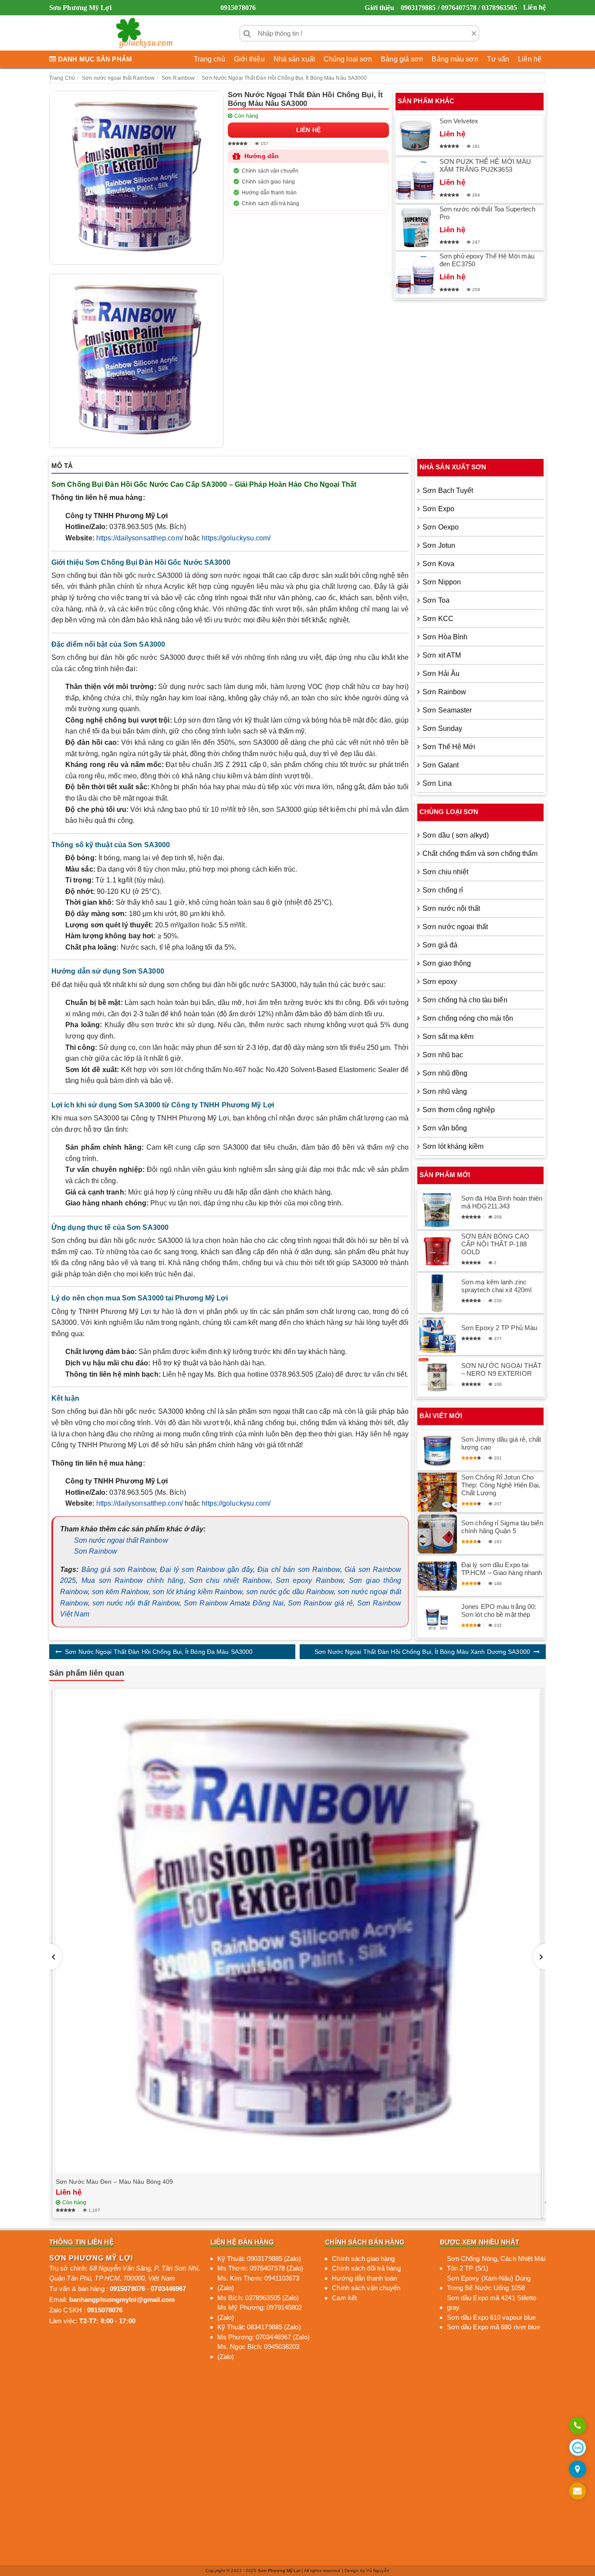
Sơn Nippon (442, 582)
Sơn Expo (438, 509)
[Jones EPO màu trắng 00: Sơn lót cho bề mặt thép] (437, 1618)
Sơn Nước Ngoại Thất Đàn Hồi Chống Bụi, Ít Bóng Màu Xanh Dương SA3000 (422, 1652)
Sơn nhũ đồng (445, 1073)
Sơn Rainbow (96, 1551)
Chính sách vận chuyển (270, 171)
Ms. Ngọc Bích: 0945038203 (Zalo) (259, 2352)
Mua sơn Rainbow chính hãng (132, 1580)
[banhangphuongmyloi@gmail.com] (578, 2492)
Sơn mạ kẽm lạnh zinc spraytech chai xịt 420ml (496, 1286)
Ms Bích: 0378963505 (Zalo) (258, 2298)
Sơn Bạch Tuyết (448, 490)
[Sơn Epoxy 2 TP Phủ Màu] (437, 1335)
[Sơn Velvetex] (416, 136)
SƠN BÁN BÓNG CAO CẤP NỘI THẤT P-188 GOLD (495, 1244)
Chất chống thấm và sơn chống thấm (480, 854)
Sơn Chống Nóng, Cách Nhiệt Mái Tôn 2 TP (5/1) (496, 2264)
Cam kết (344, 2298)
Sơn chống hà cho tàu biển (465, 1000)
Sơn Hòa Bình (445, 637)
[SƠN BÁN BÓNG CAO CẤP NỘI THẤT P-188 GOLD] (437, 1251)
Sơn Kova (438, 564)
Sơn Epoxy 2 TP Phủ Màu (499, 1328)
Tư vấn (498, 59)
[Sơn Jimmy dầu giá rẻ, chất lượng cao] (437, 1450)
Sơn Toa (436, 600)
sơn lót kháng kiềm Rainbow (197, 1592)
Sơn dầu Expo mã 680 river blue (494, 2327)
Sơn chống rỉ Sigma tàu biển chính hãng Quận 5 (502, 1527)
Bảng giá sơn (402, 59)
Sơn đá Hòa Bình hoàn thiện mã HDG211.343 (502, 1202)
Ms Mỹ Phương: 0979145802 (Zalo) (260, 2312)
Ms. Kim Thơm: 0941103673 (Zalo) (258, 2283)
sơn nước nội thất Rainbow (136, 1603)
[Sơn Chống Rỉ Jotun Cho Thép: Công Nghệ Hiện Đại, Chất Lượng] (437, 1492)
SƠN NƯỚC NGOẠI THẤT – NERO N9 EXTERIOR (501, 1369)
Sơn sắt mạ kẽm (448, 1037)
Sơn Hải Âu (441, 674)
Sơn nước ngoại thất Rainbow (121, 1540)
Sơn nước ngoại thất (455, 927)
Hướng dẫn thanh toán (269, 193)
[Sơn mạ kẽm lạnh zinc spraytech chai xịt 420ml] (437, 1293)
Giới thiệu (379, 8)
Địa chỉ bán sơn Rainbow (299, 1570)
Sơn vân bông (445, 1128)
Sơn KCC (438, 619)
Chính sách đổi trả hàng (270, 204)
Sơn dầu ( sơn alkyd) (456, 835)
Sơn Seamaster (447, 710)
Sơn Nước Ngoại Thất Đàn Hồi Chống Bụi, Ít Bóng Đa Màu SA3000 (159, 1652)
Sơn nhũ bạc (443, 1055)
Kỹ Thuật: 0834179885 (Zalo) (259, 2327)
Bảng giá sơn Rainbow (118, 1570)
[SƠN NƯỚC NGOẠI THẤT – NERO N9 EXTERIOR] (437, 1377)
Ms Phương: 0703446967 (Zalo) (264, 2337)
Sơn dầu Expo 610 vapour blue (492, 2317)
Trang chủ (210, 59)
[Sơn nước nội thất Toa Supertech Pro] (416, 227)
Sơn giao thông (447, 963)
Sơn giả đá (440, 945)
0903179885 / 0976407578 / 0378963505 (459, 8)
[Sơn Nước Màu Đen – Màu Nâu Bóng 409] (297, 1931)
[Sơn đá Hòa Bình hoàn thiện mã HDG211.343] (437, 1209)
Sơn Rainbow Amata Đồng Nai (234, 1603)
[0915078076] (578, 2426)
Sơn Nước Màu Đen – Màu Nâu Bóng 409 (115, 2182)
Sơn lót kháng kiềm (453, 1146)
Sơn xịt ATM (442, 655)
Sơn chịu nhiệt (445, 872)
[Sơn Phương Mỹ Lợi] (144, 33)
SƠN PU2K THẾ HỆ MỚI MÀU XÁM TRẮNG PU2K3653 (485, 165)
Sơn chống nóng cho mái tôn (468, 1018)
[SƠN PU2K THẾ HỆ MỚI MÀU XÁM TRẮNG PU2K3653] (416, 180)
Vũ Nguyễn (378, 2571)
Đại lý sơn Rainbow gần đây (206, 1570)
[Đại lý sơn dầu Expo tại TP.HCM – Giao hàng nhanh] (437, 1576)
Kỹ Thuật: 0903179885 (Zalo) (259, 2259)
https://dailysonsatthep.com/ (140, 538)
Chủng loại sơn (348, 59)
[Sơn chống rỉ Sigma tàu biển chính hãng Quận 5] (437, 1534)
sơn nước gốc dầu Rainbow (290, 1592)
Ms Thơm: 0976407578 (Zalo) (260, 2268)
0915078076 (238, 8)
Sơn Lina (437, 783)
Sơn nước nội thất (451, 908)
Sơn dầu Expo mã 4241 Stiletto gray (492, 2303)
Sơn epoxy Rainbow (309, 1580)
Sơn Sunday (442, 728)
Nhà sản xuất (294, 59)
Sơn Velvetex (459, 121)
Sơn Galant (441, 765)
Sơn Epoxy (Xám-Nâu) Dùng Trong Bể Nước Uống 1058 (489, 2283)
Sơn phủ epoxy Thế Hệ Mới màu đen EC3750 (487, 260)
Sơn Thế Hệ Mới (449, 747)
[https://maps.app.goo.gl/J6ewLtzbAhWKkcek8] (578, 2470)
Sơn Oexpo (441, 527)
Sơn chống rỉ (443, 890)
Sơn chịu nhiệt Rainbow (230, 1580)
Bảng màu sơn (455, 59)
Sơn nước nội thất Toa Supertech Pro (487, 213)
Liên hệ (534, 7)
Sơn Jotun (439, 545)
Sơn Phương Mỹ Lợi (279, 2571)
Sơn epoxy (440, 982)
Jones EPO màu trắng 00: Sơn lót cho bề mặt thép (499, 1610)
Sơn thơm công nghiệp (459, 1110)
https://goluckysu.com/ (236, 538)
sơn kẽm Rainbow (120, 1592)
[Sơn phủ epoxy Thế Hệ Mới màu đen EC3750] (416, 275)
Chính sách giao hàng (268, 182)
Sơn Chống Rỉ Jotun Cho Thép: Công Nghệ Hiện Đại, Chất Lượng (501, 1485)
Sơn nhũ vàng (445, 1091)
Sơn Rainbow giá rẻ (320, 1603)
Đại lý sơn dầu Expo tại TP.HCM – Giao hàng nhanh (502, 1569)
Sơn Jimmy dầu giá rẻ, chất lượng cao (501, 1443)
